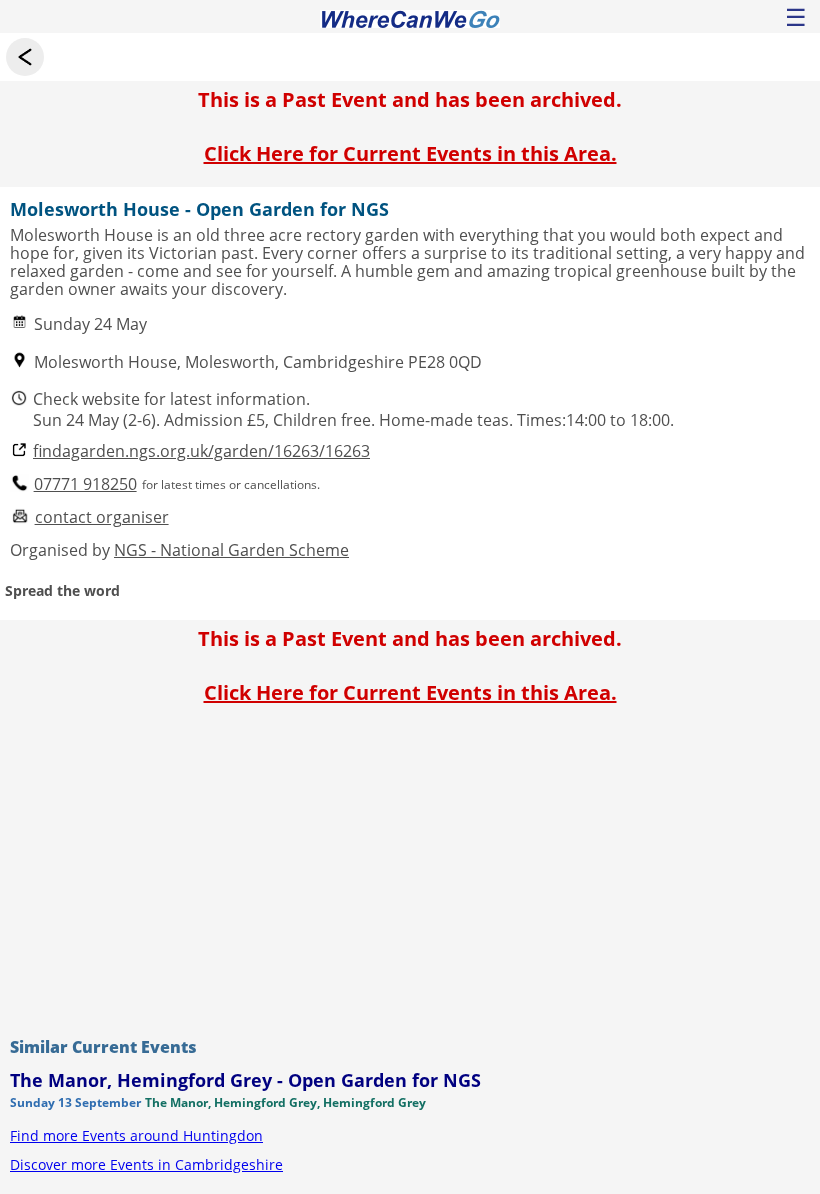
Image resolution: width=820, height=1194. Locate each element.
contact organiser (102, 517)
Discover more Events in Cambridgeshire (146, 1164)
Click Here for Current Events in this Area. (410, 153)
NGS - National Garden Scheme (231, 550)
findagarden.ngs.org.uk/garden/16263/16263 (201, 451)
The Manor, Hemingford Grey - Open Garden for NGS (245, 1080)
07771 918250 (85, 484)
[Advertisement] (410, 866)
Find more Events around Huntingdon (136, 1135)
